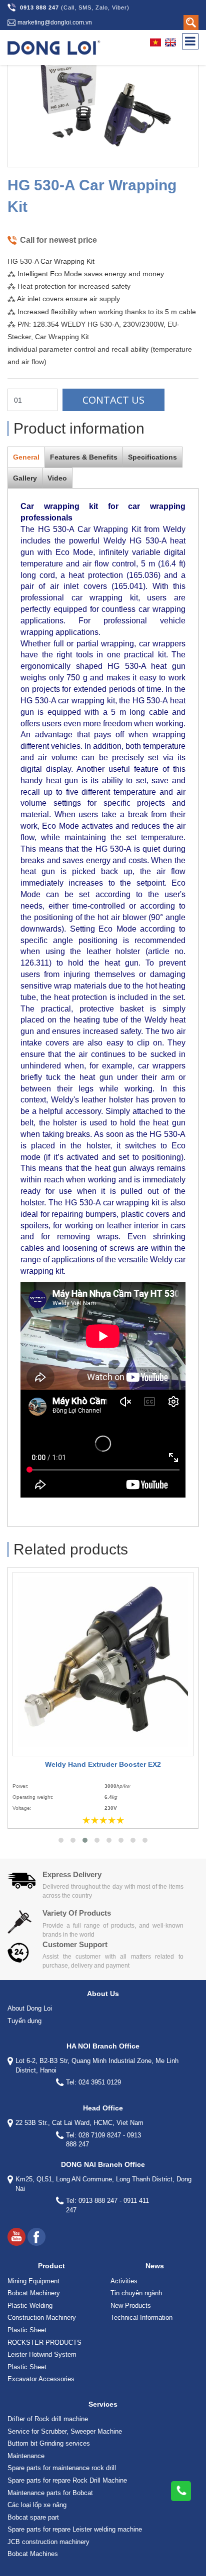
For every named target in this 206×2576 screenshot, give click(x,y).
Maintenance (26, 2456)
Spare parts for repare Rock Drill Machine (67, 2480)
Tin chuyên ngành (136, 2293)
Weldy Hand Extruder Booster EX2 (103, 1764)
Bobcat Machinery (34, 2293)
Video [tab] (57, 478)
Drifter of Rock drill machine (48, 2419)
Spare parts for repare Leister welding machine (75, 2529)
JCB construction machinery (48, 2542)
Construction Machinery (42, 2318)
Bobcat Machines (33, 2554)
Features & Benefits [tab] (84, 457)
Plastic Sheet (27, 2330)
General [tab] (26, 457)
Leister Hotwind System (42, 2354)
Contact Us (113, 400)
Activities (124, 2281)
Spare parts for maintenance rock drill (62, 2468)
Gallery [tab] (25, 478)
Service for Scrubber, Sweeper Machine (65, 2431)
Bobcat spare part (33, 2517)
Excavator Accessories (41, 2379)
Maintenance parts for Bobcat (50, 2493)
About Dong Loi (30, 2008)
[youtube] (16, 2237)
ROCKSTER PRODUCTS (44, 2342)
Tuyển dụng (24, 2021)
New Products (131, 2306)
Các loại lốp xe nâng (37, 2505)
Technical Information (141, 2318)
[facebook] (36, 2237)
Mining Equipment (33, 2281)
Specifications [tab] (152, 457)
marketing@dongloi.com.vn (55, 22)
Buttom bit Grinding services (49, 2443)
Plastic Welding (30, 2306)
